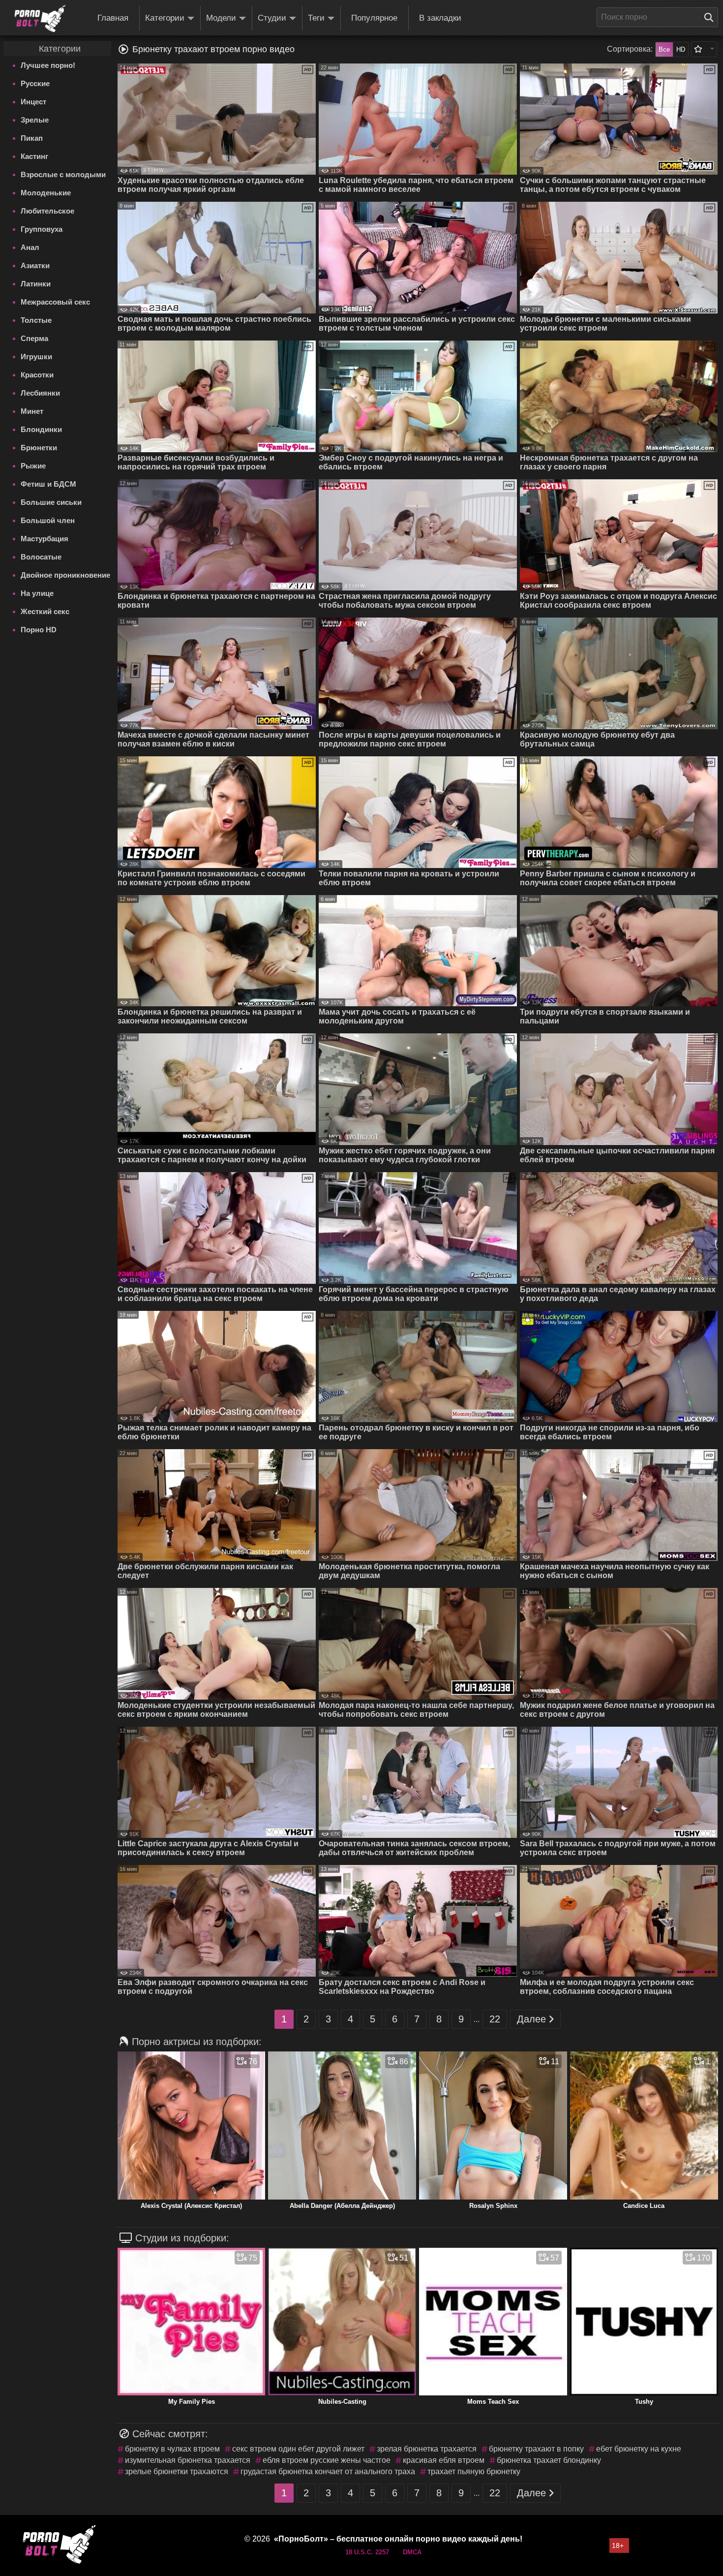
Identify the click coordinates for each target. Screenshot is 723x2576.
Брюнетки (39, 448)
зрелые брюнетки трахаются (177, 2471)
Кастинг (34, 156)
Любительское (47, 211)
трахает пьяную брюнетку (474, 2471)
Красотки (37, 375)
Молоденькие (46, 193)
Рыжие (33, 466)
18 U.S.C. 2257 (367, 2552)
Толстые (36, 320)
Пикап (32, 138)
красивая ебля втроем (444, 2460)
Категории (165, 18)
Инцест (33, 102)
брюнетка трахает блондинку (549, 2460)
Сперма (34, 338)
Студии (272, 18)
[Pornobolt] (40, 19)
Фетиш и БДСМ (48, 484)
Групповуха (42, 229)
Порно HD (39, 630)
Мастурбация (45, 539)
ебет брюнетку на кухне (639, 2449)
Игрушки (36, 357)
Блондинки (41, 429)
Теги (316, 18)
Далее (531, 2019)
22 (495, 2019)
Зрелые (35, 120)
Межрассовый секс (55, 302)
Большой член (48, 520)
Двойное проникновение (65, 575)
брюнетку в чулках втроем (172, 2449)
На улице (37, 593)
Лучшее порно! (48, 65)
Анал (30, 247)
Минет (32, 411)
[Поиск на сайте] (711, 17)
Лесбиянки (40, 393)
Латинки (36, 284)
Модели (221, 18)
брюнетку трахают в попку (536, 2449)
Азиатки (35, 265)
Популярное (374, 18)
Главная (113, 18)
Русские (35, 83)
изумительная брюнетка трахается (188, 2460)
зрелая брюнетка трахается (427, 2449)
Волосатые (41, 557)
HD (681, 49)
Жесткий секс (45, 611)
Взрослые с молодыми (63, 174)
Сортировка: (630, 49)
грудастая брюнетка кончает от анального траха (328, 2471)
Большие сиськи (51, 502)
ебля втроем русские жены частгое (327, 2460)
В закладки (440, 18)
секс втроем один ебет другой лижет (298, 2449)
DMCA (412, 2552)
